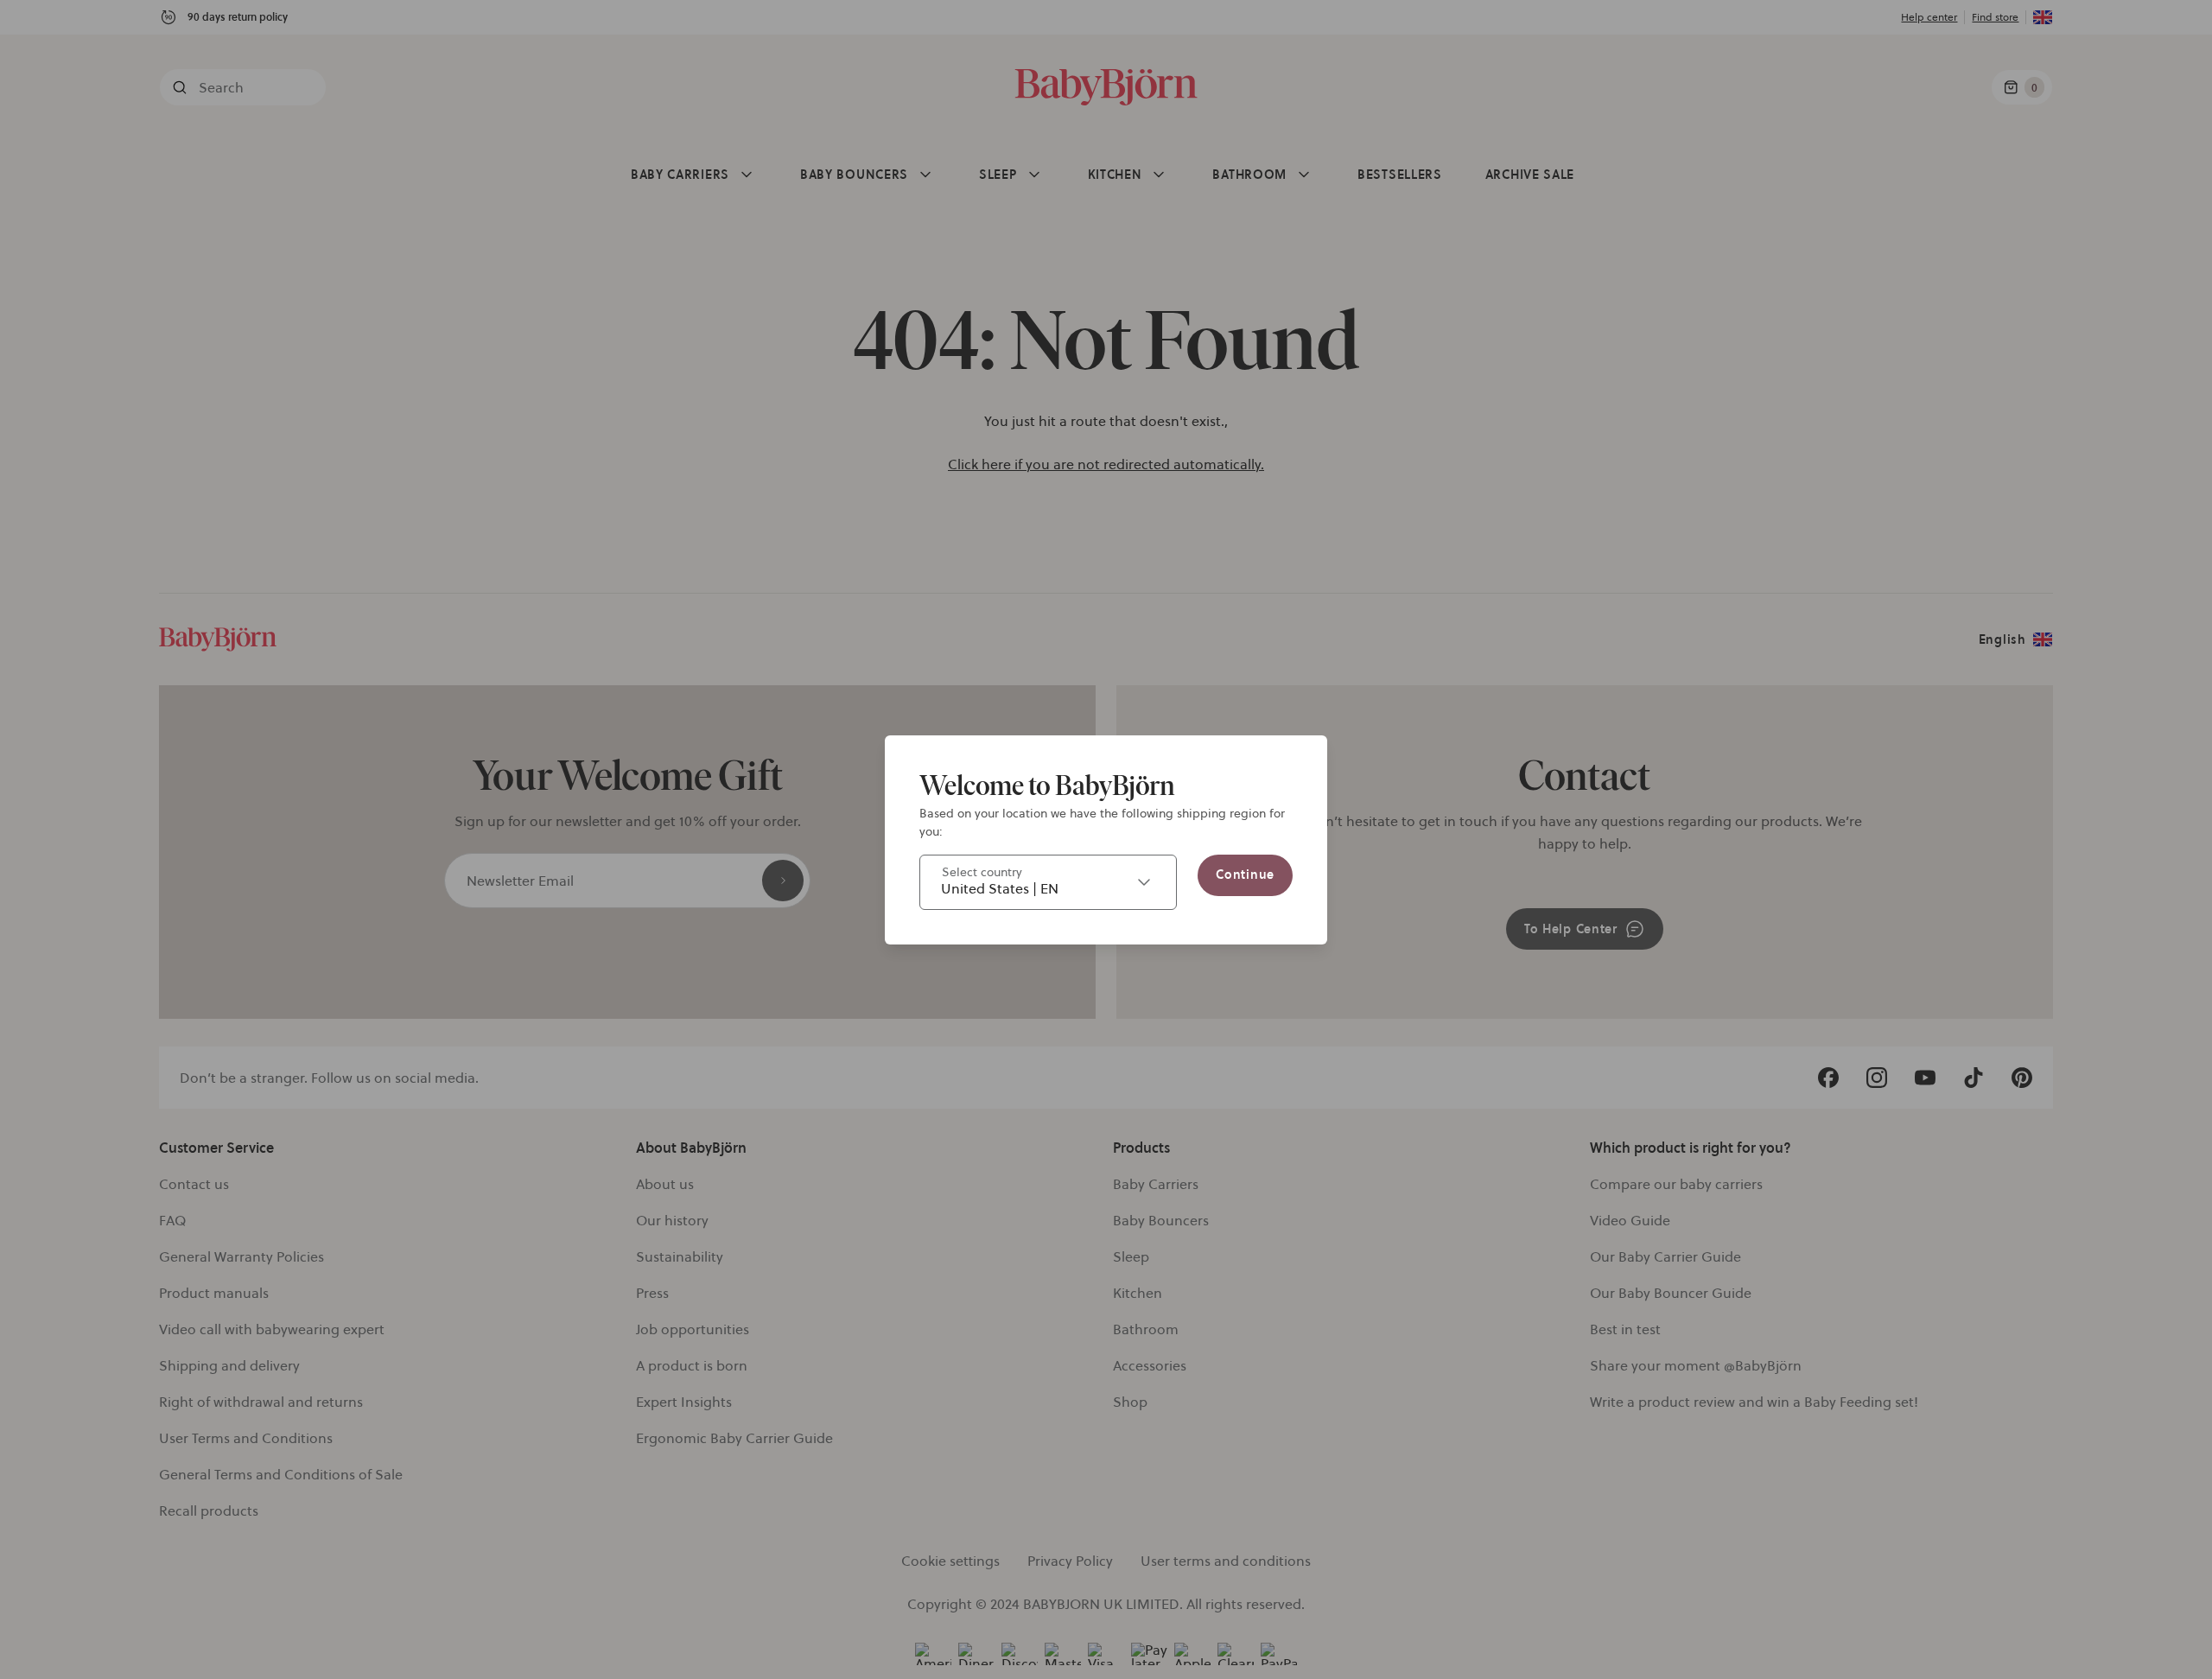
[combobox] (1048, 882)
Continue (1245, 874)
